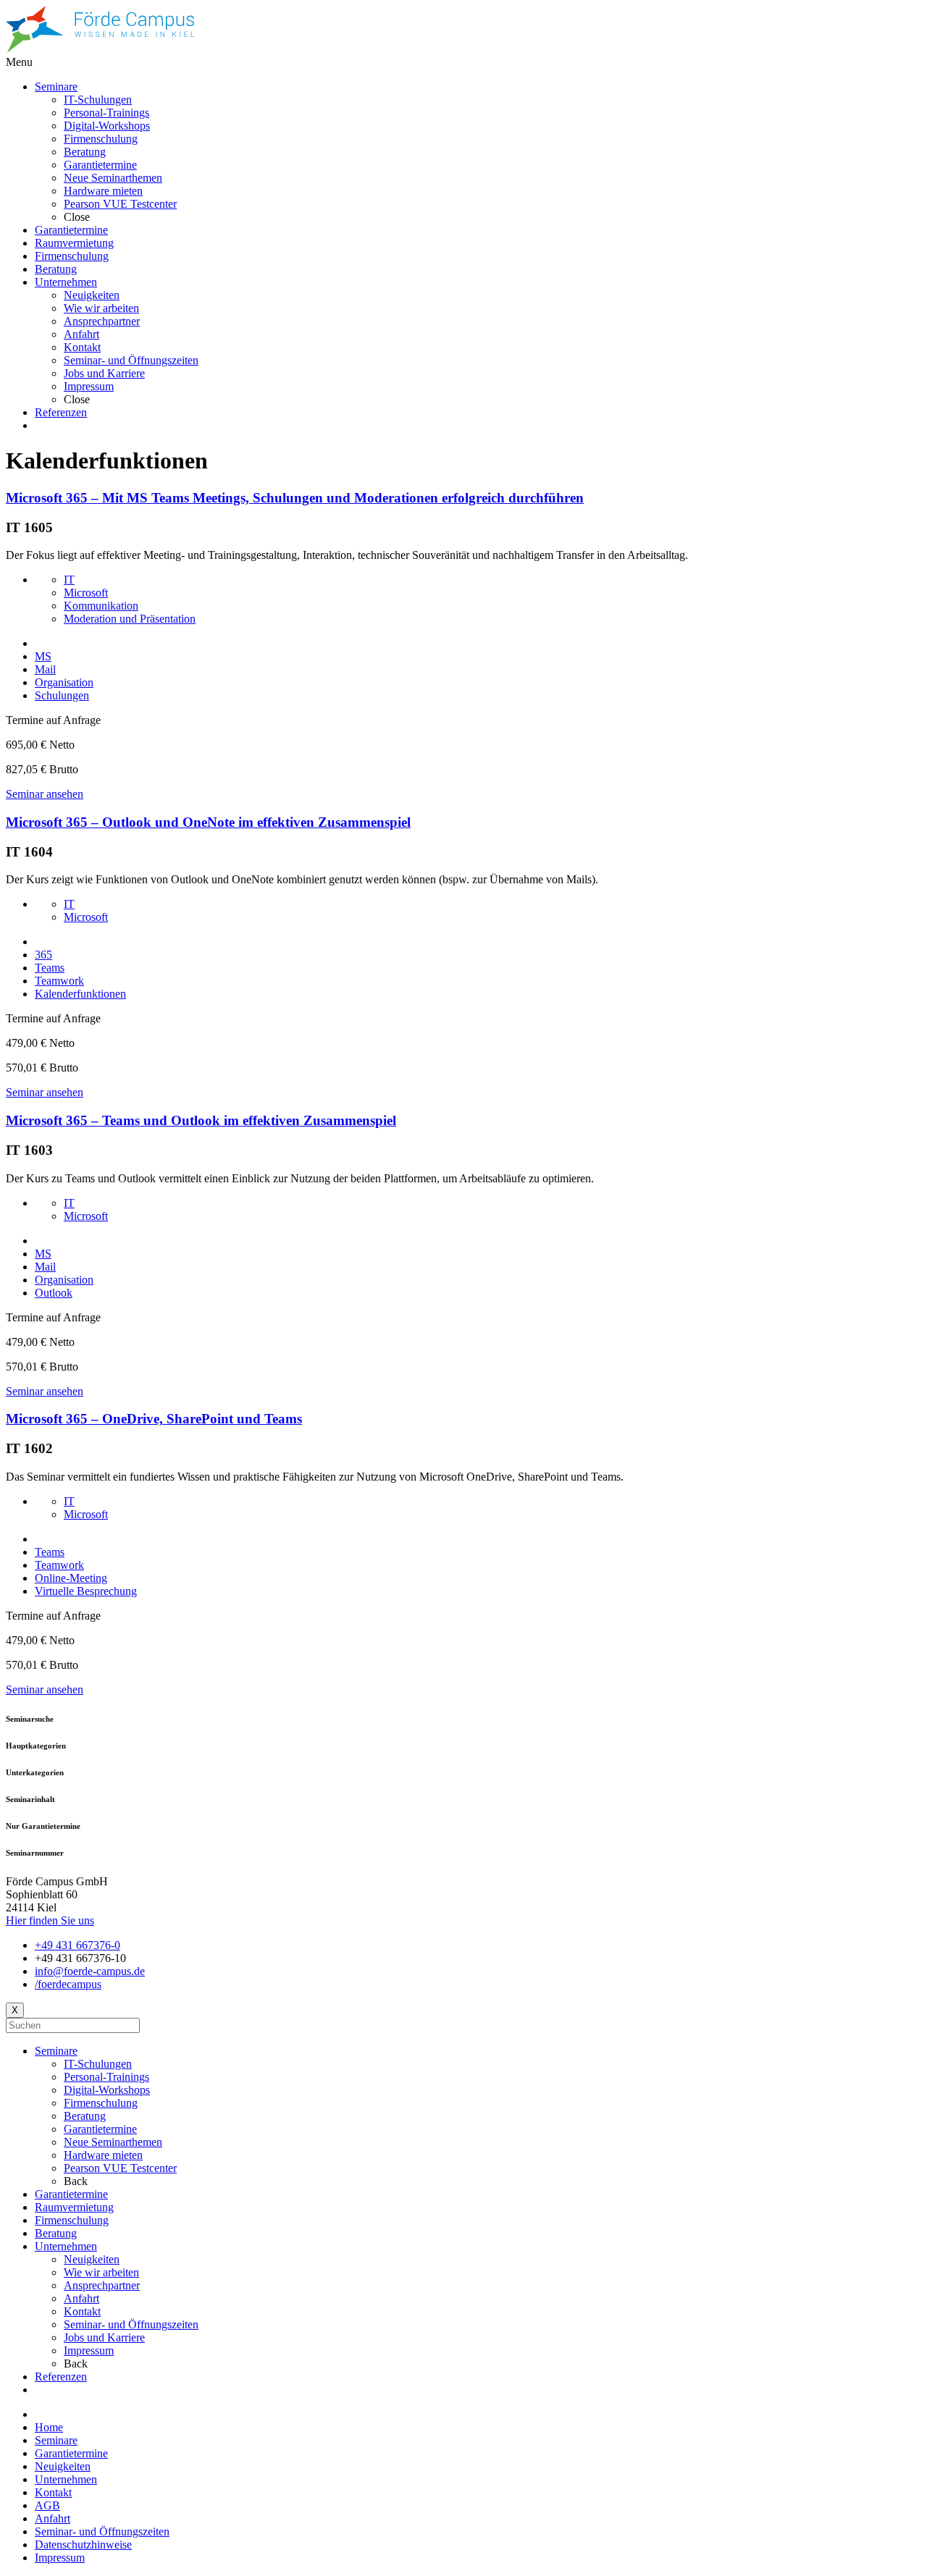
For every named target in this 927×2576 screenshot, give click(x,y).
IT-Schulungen (98, 2064)
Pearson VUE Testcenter (120, 2168)
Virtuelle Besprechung (86, 1591)
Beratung (85, 2116)
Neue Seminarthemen (113, 2142)
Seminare (56, 2051)
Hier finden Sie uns (50, 1920)
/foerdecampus (68, 1984)
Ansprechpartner (102, 2285)
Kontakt (82, 2311)
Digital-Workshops (107, 2090)
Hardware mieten (103, 2155)
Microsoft (86, 593)
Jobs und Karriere (104, 2337)
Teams (50, 968)
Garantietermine (100, 2129)
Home (49, 2427)
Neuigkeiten (92, 2259)
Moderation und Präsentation (130, 619)
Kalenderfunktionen (80, 994)
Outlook (54, 1293)
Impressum (89, 2350)
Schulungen (62, 695)
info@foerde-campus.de (90, 1971)
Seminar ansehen (45, 794)
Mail (45, 669)
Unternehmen (66, 2246)
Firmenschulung (101, 2103)
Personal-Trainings (106, 2077)
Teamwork (59, 981)
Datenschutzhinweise (83, 2545)
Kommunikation (101, 606)
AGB (47, 2505)
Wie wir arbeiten (101, 2272)
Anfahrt (81, 2298)
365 (43, 955)
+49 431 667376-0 (77, 1945)
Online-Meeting (71, 1578)
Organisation (64, 682)
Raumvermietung (74, 2207)
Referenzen (61, 2377)
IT (69, 580)
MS (43, 656)
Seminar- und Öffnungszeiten (131, 2324)
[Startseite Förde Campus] (100, 49)
